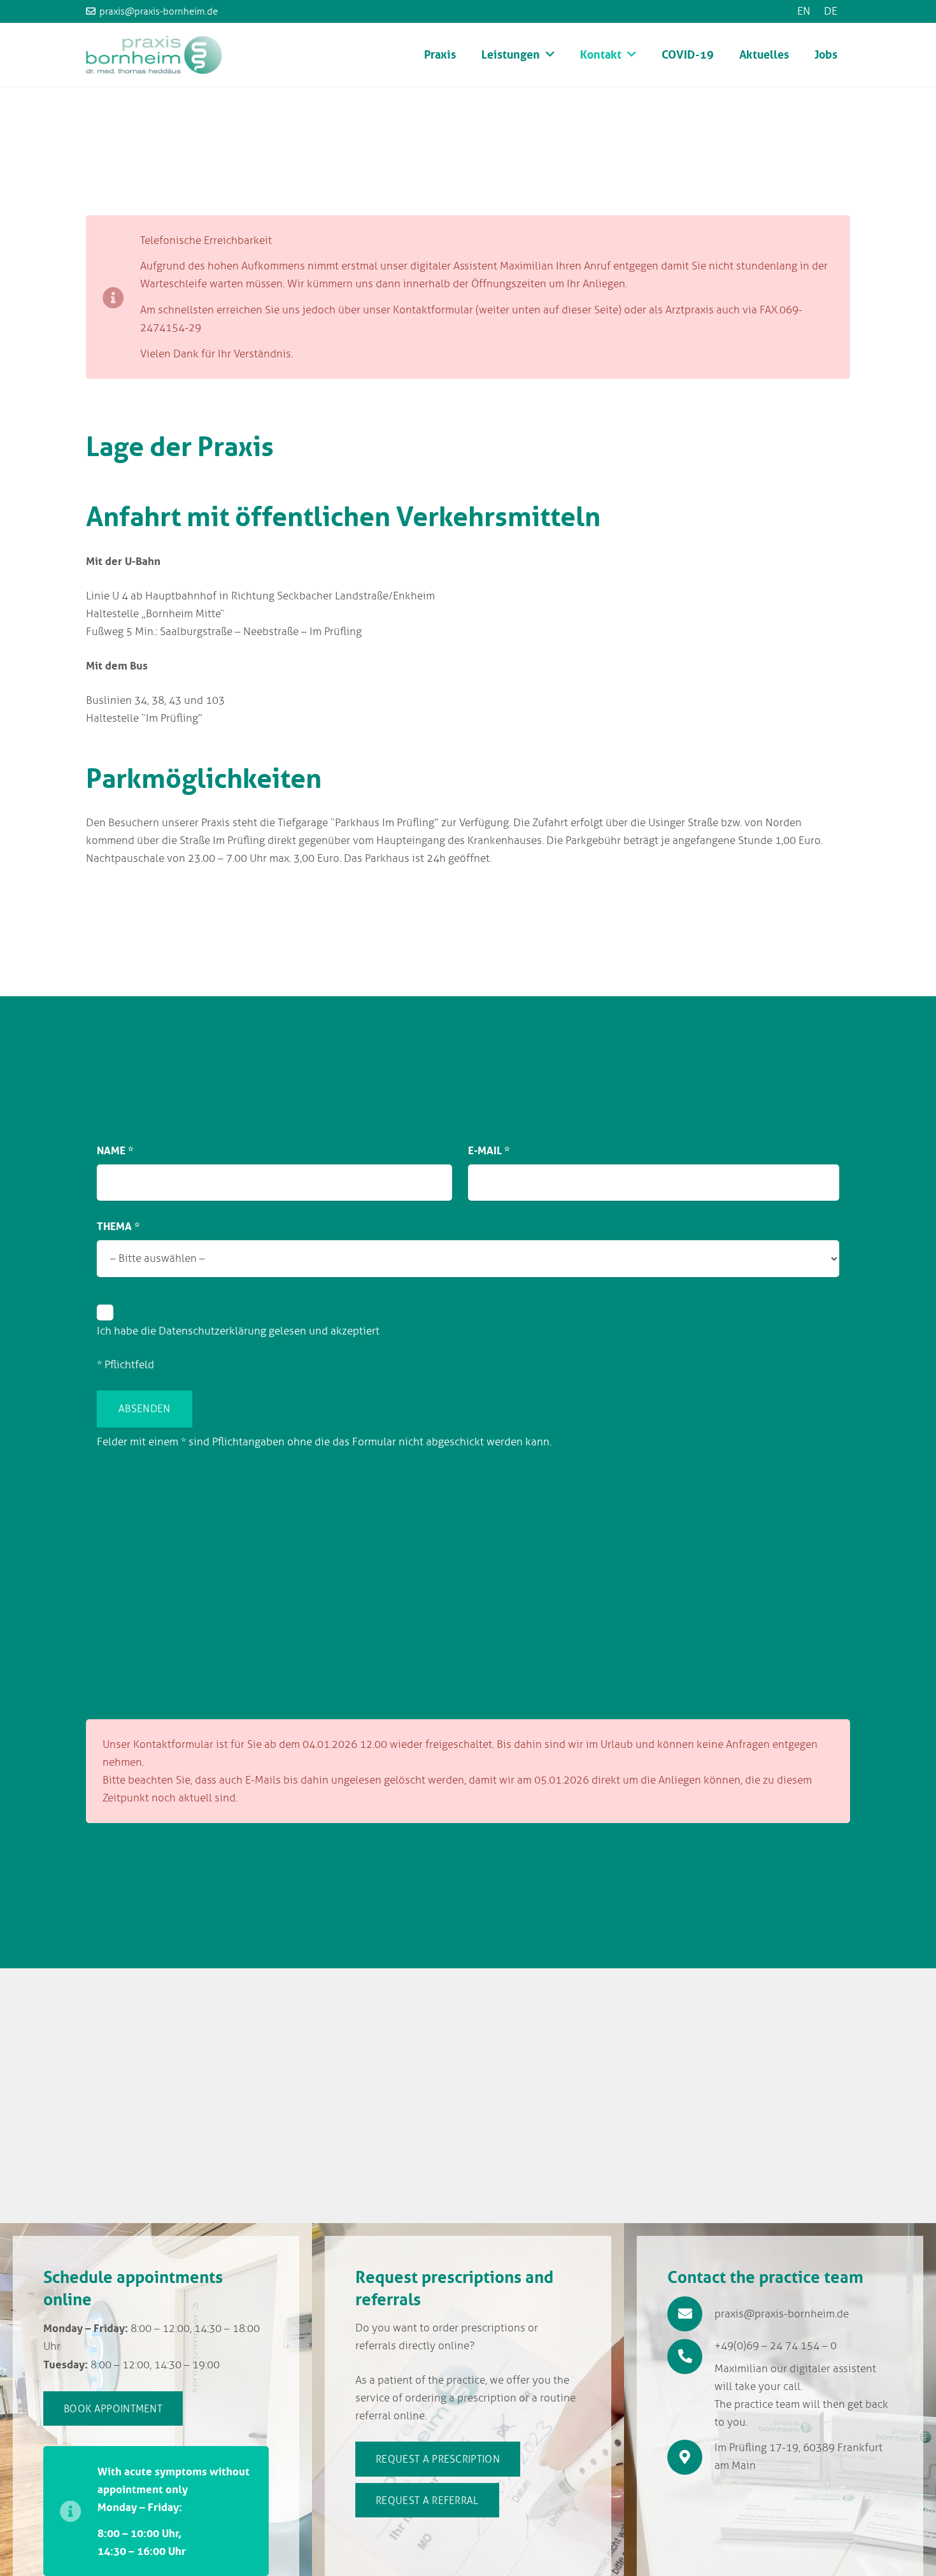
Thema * (118, 1226)
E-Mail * (489, 1150)
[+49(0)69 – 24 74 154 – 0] (691, 2357)
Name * (115, 1150)
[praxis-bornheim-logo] (154, 55)
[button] (550, 55)
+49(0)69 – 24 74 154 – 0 (776, 2346)
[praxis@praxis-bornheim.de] (691, 2314)
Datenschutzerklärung (212, 1331)
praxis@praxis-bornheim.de (782, 2314)
